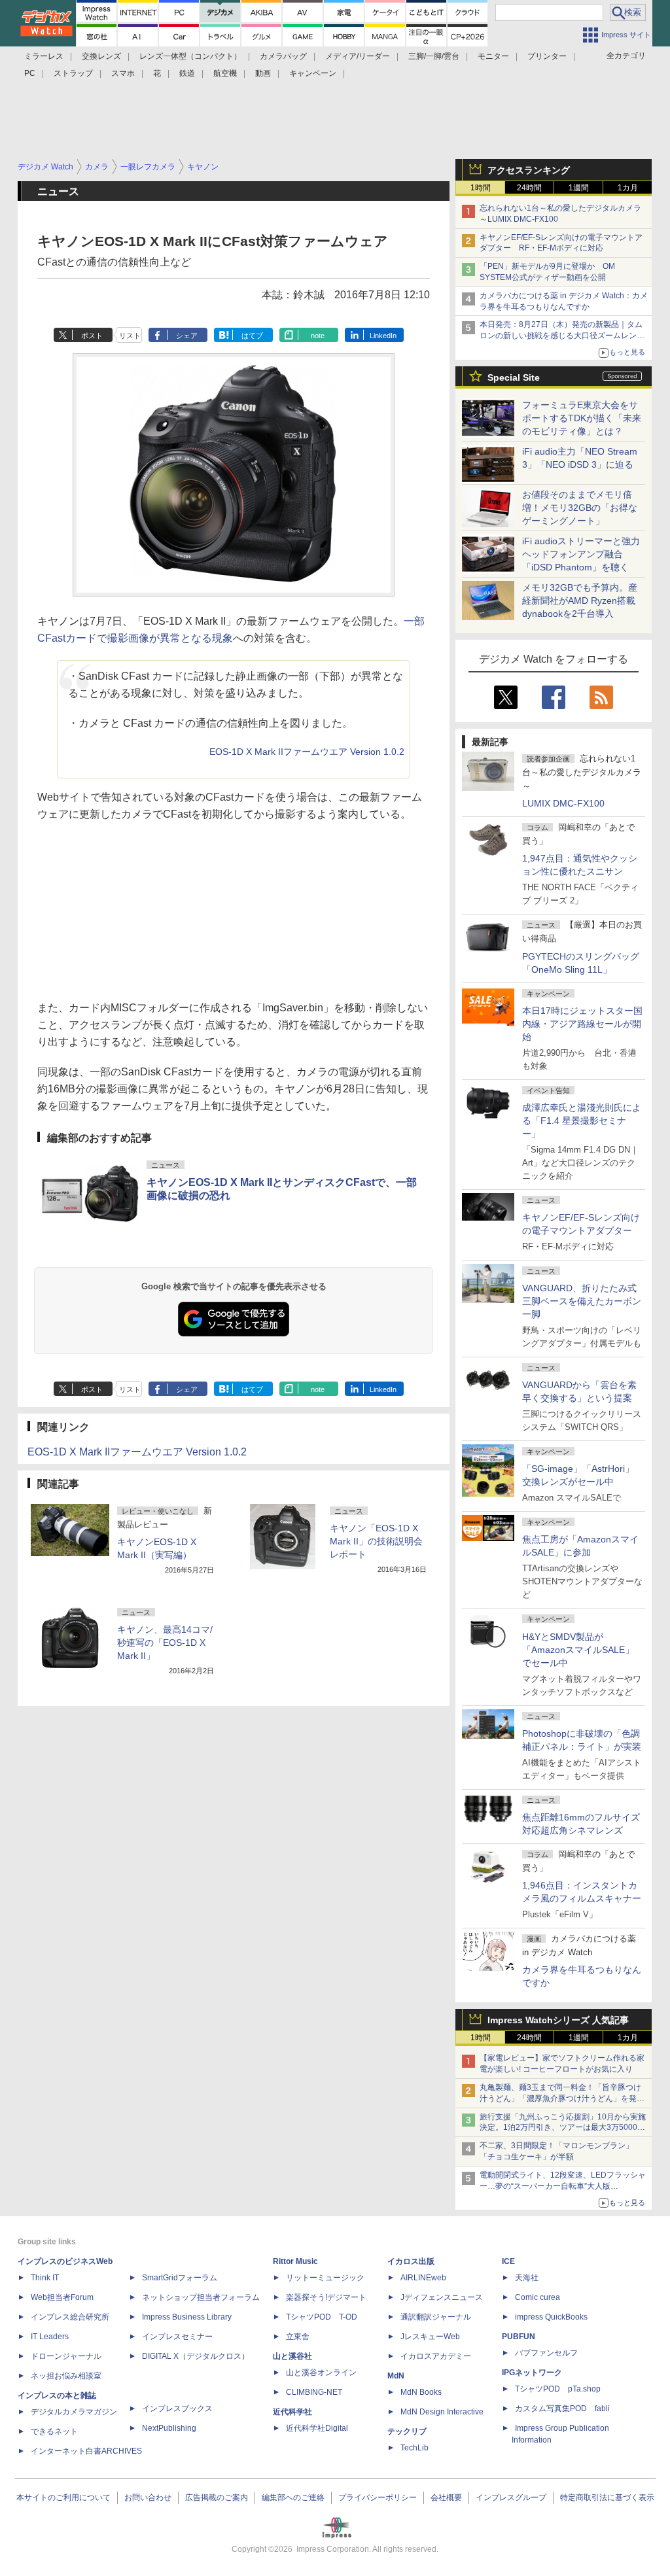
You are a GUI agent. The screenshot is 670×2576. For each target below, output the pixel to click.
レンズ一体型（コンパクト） (190, 56)
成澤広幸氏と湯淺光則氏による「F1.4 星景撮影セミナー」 (582, 1121)
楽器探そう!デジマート (326, 2297)
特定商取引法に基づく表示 (607, 2498)
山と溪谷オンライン (321, 2373)
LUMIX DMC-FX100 (563, 803)
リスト (130, 336)
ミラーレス (44, 56)
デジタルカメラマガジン (74, 2412)
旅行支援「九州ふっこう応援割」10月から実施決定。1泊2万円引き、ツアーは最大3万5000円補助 (563, 2128)
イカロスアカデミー (436, 2356)
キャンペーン (313, 73)
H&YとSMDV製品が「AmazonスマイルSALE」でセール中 (578, 1650)
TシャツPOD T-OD (322, 2317)
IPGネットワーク (532, 2373)
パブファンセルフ (546, 2353)
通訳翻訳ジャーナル (436, 2317)
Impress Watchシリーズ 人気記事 (558, 2020)
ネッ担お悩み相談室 (66, 2376)
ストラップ (73, 73)
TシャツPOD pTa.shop (558, 2389)
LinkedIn (383, 336)
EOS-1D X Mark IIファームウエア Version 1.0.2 (307, 752)
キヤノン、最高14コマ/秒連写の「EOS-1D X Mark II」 (165, 1643)
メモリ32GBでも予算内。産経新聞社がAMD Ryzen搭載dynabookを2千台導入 (580, 600)
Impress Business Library (187, 2317)
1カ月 (628, 188)
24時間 (529, 188)
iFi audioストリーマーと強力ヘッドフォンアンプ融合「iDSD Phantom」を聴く (581, 554)
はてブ (252, 336)
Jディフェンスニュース (442, 2297)
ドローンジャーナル (66, 2356)
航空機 (225, 73)
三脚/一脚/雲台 (434, 56)
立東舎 (298, 2337)
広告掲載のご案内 (217, 2498)
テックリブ (407, 2431)
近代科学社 (292, 2412)
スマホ (123, 73)
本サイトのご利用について (63, 2498)
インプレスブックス (177, 2409)
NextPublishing (169, 2428)
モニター (493, 56)
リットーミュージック (325, 2278)
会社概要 (446, 2498)
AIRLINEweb (423, 2278)
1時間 (481, 188)
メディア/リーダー (358, 56)
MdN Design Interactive (442, 2412)
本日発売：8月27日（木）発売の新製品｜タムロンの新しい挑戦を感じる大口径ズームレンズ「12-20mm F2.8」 (562, 336)
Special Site (514, 377)
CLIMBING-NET (314, 2392)
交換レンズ (101, 56)
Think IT (45, 2278)
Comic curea (538, 2297)
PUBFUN (519, 2337)
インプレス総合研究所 (70, 2317)
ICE (508, 2261)
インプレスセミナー (177, 2337)
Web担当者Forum (62, 2297)
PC (30, 73)
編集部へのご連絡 (293, 2498)
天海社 (527, 2278)
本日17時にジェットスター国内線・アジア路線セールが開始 (582, 1024)
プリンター (547, 56)
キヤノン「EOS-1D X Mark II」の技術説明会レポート (376, 1541)
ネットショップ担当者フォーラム (201, 2297)
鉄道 (187, 73)
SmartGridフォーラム (180, 2278)
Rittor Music (295, 2261)
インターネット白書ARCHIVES (86, 2451)
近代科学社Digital (317, 2428)
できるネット (54, 2431)
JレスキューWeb (430, 2337)
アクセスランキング (529, 170)
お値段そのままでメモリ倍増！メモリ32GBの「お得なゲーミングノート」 (580, 508)
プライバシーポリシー (378, 2498)
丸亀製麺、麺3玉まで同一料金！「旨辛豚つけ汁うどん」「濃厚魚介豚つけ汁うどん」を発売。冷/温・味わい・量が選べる (560, 2098)
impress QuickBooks (551, 2317)
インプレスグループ (511, 2498)
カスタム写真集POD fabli (562, 2409)
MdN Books (421, 2392)
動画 (263, 73)
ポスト (92, 336)
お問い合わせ (148, 2498)
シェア (187, 336)
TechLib (414, 2448)
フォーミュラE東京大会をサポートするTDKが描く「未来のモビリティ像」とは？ (582, 418)
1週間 (579, 188)
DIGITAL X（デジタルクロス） (196, 2356)
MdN (396, 2376)
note (318, 336)
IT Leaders (50, 2337)
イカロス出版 (411, 2261)
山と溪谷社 (292, 2356)
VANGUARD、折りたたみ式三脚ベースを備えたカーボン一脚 (582, 1301)
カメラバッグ (283, 56)
